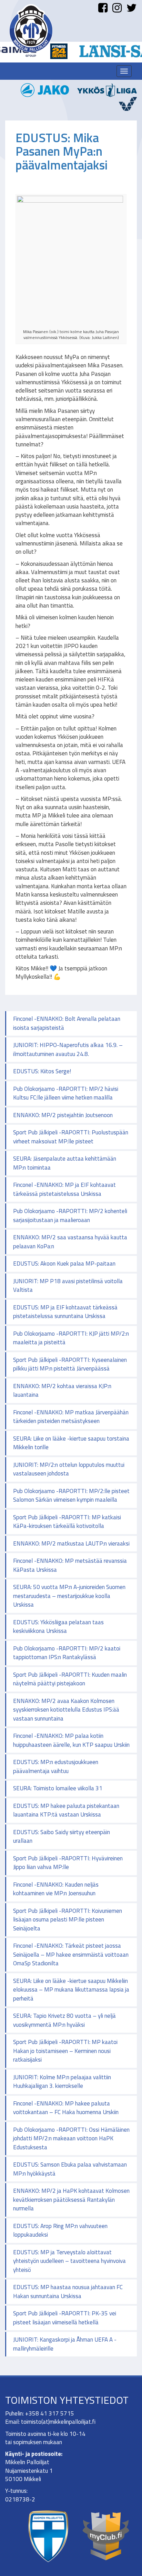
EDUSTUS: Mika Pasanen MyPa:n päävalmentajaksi (62, 151)
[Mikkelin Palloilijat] (31, 28)
